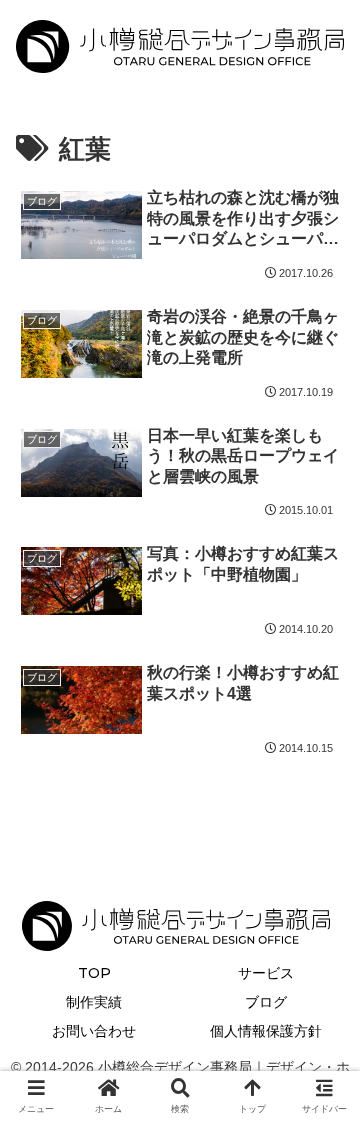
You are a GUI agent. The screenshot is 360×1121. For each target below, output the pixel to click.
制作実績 (94, 1002)
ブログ (266, 1002)
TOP (94, 973)
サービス (266, 973)
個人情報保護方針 (266, 1031)
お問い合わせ (94, 1031)
